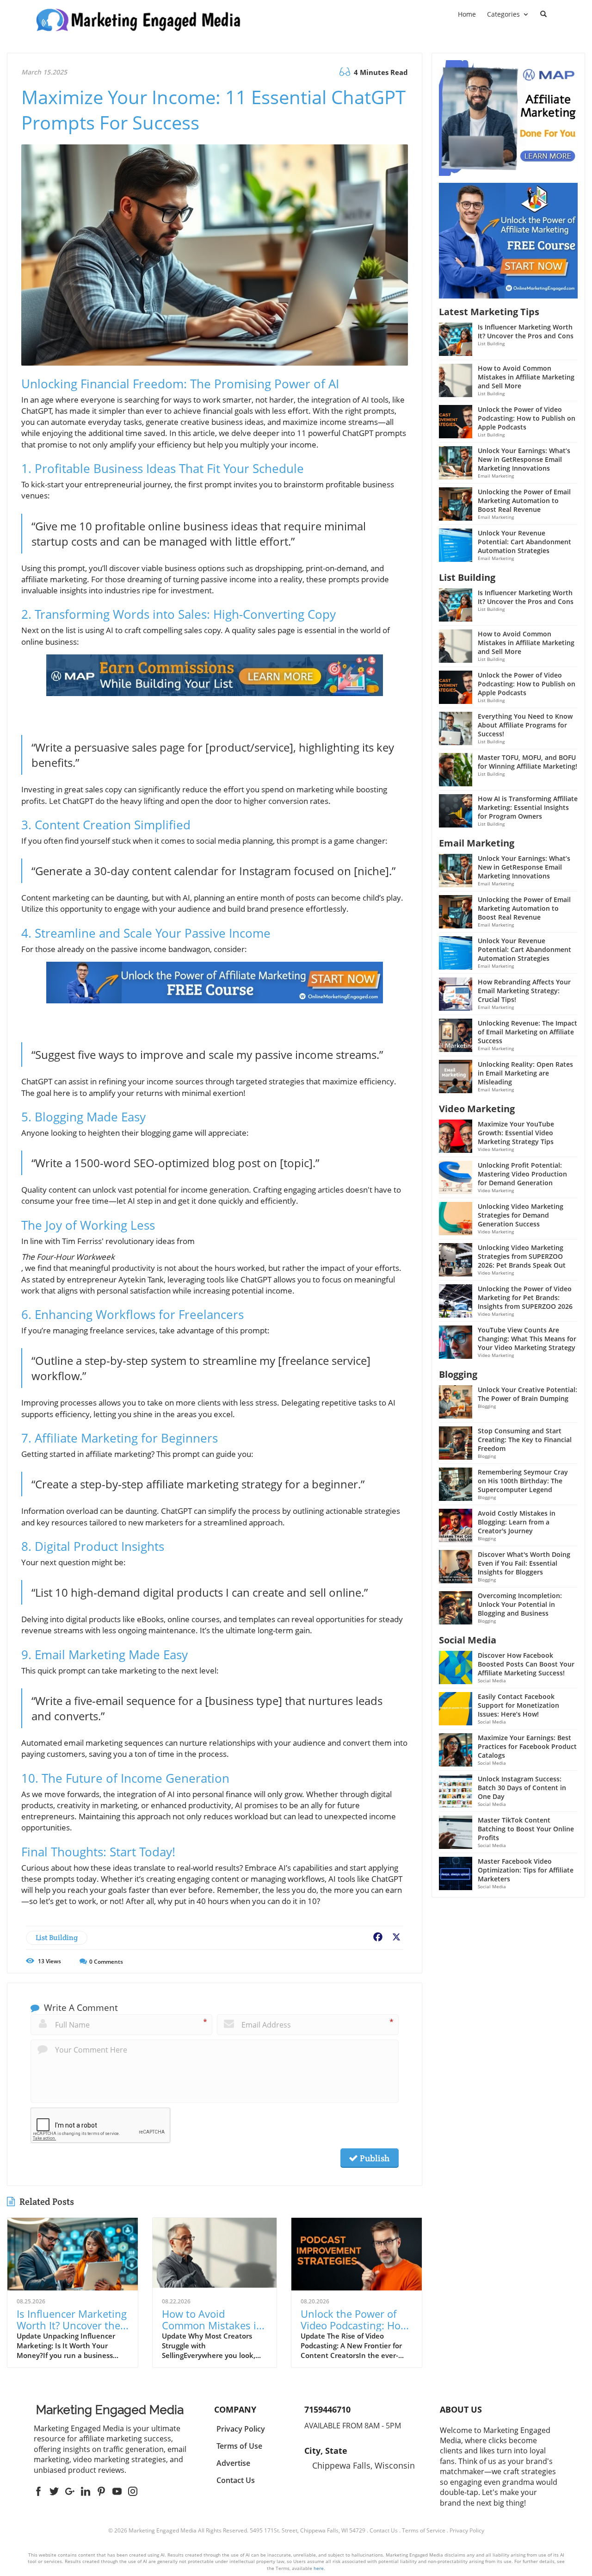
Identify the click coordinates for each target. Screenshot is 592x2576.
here (319, 2568)
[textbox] (110, 2410)
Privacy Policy (467, 2530)
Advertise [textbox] (233, 2463)
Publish (374, 2158)
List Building (57, 1938)
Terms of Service (424, 2530)
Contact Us (384, 2530)
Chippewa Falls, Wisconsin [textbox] (364, 2465)
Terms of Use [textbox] (239, 2446)
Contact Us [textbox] (236, 2480)
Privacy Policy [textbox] (241, 2429)
